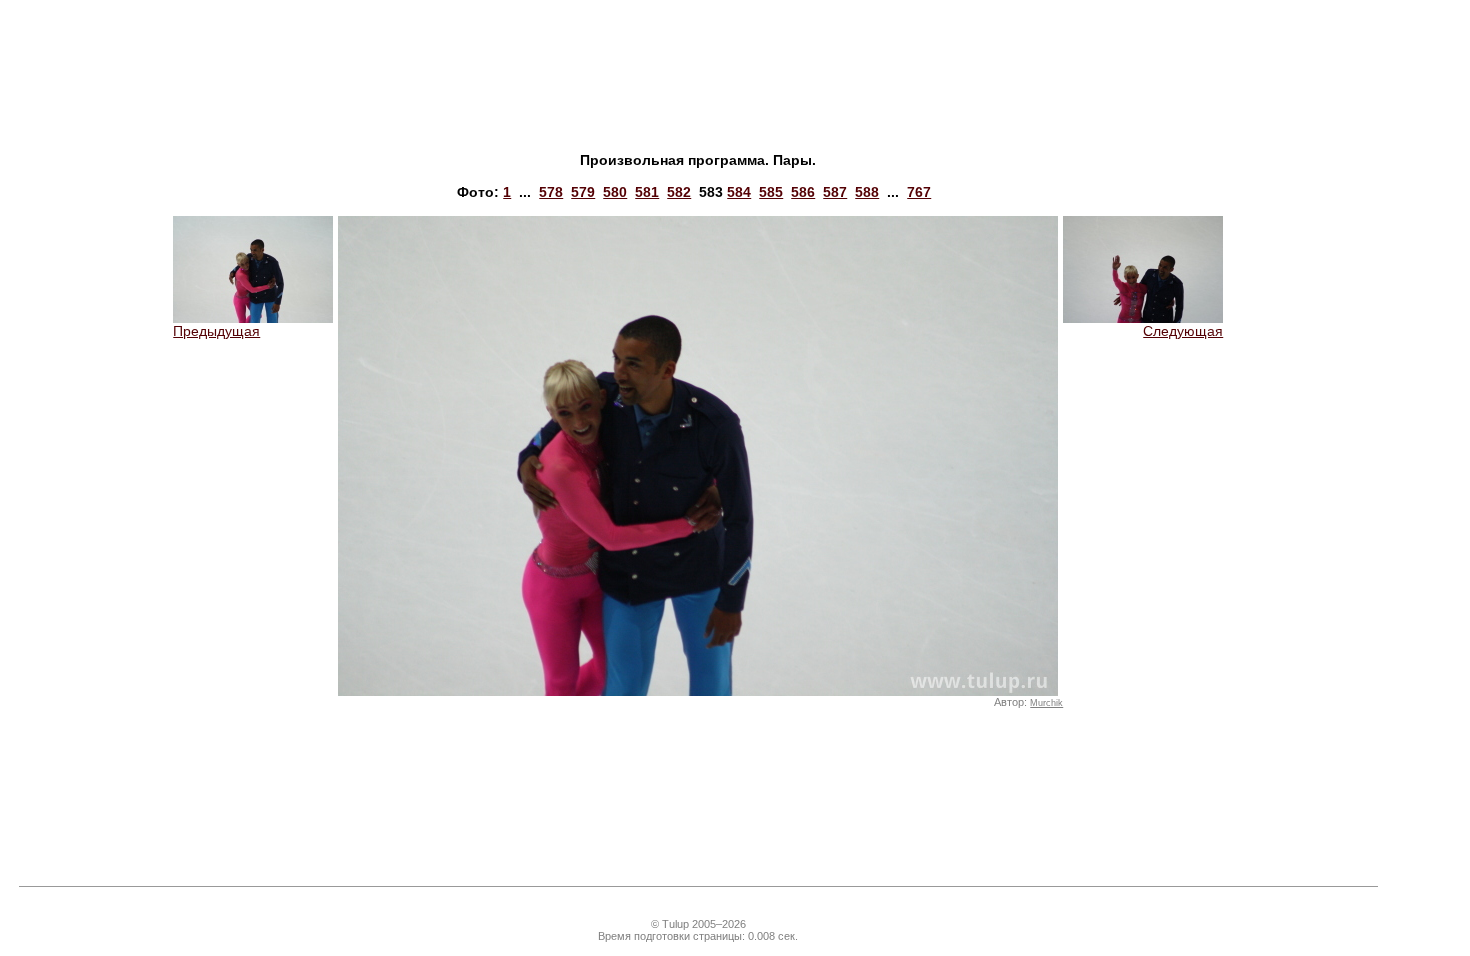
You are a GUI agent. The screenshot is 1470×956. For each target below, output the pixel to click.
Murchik (1046, 703)
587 (835, 192)
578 (551, 192)
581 (647, 192)
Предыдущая (216, 331)
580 (615, 192)
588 (867, 192)
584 (739, 192)
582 (679, 192)
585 (771, 192)
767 (919, 192)
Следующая (1183, 331)
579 (583, 192)
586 (803, 192)
